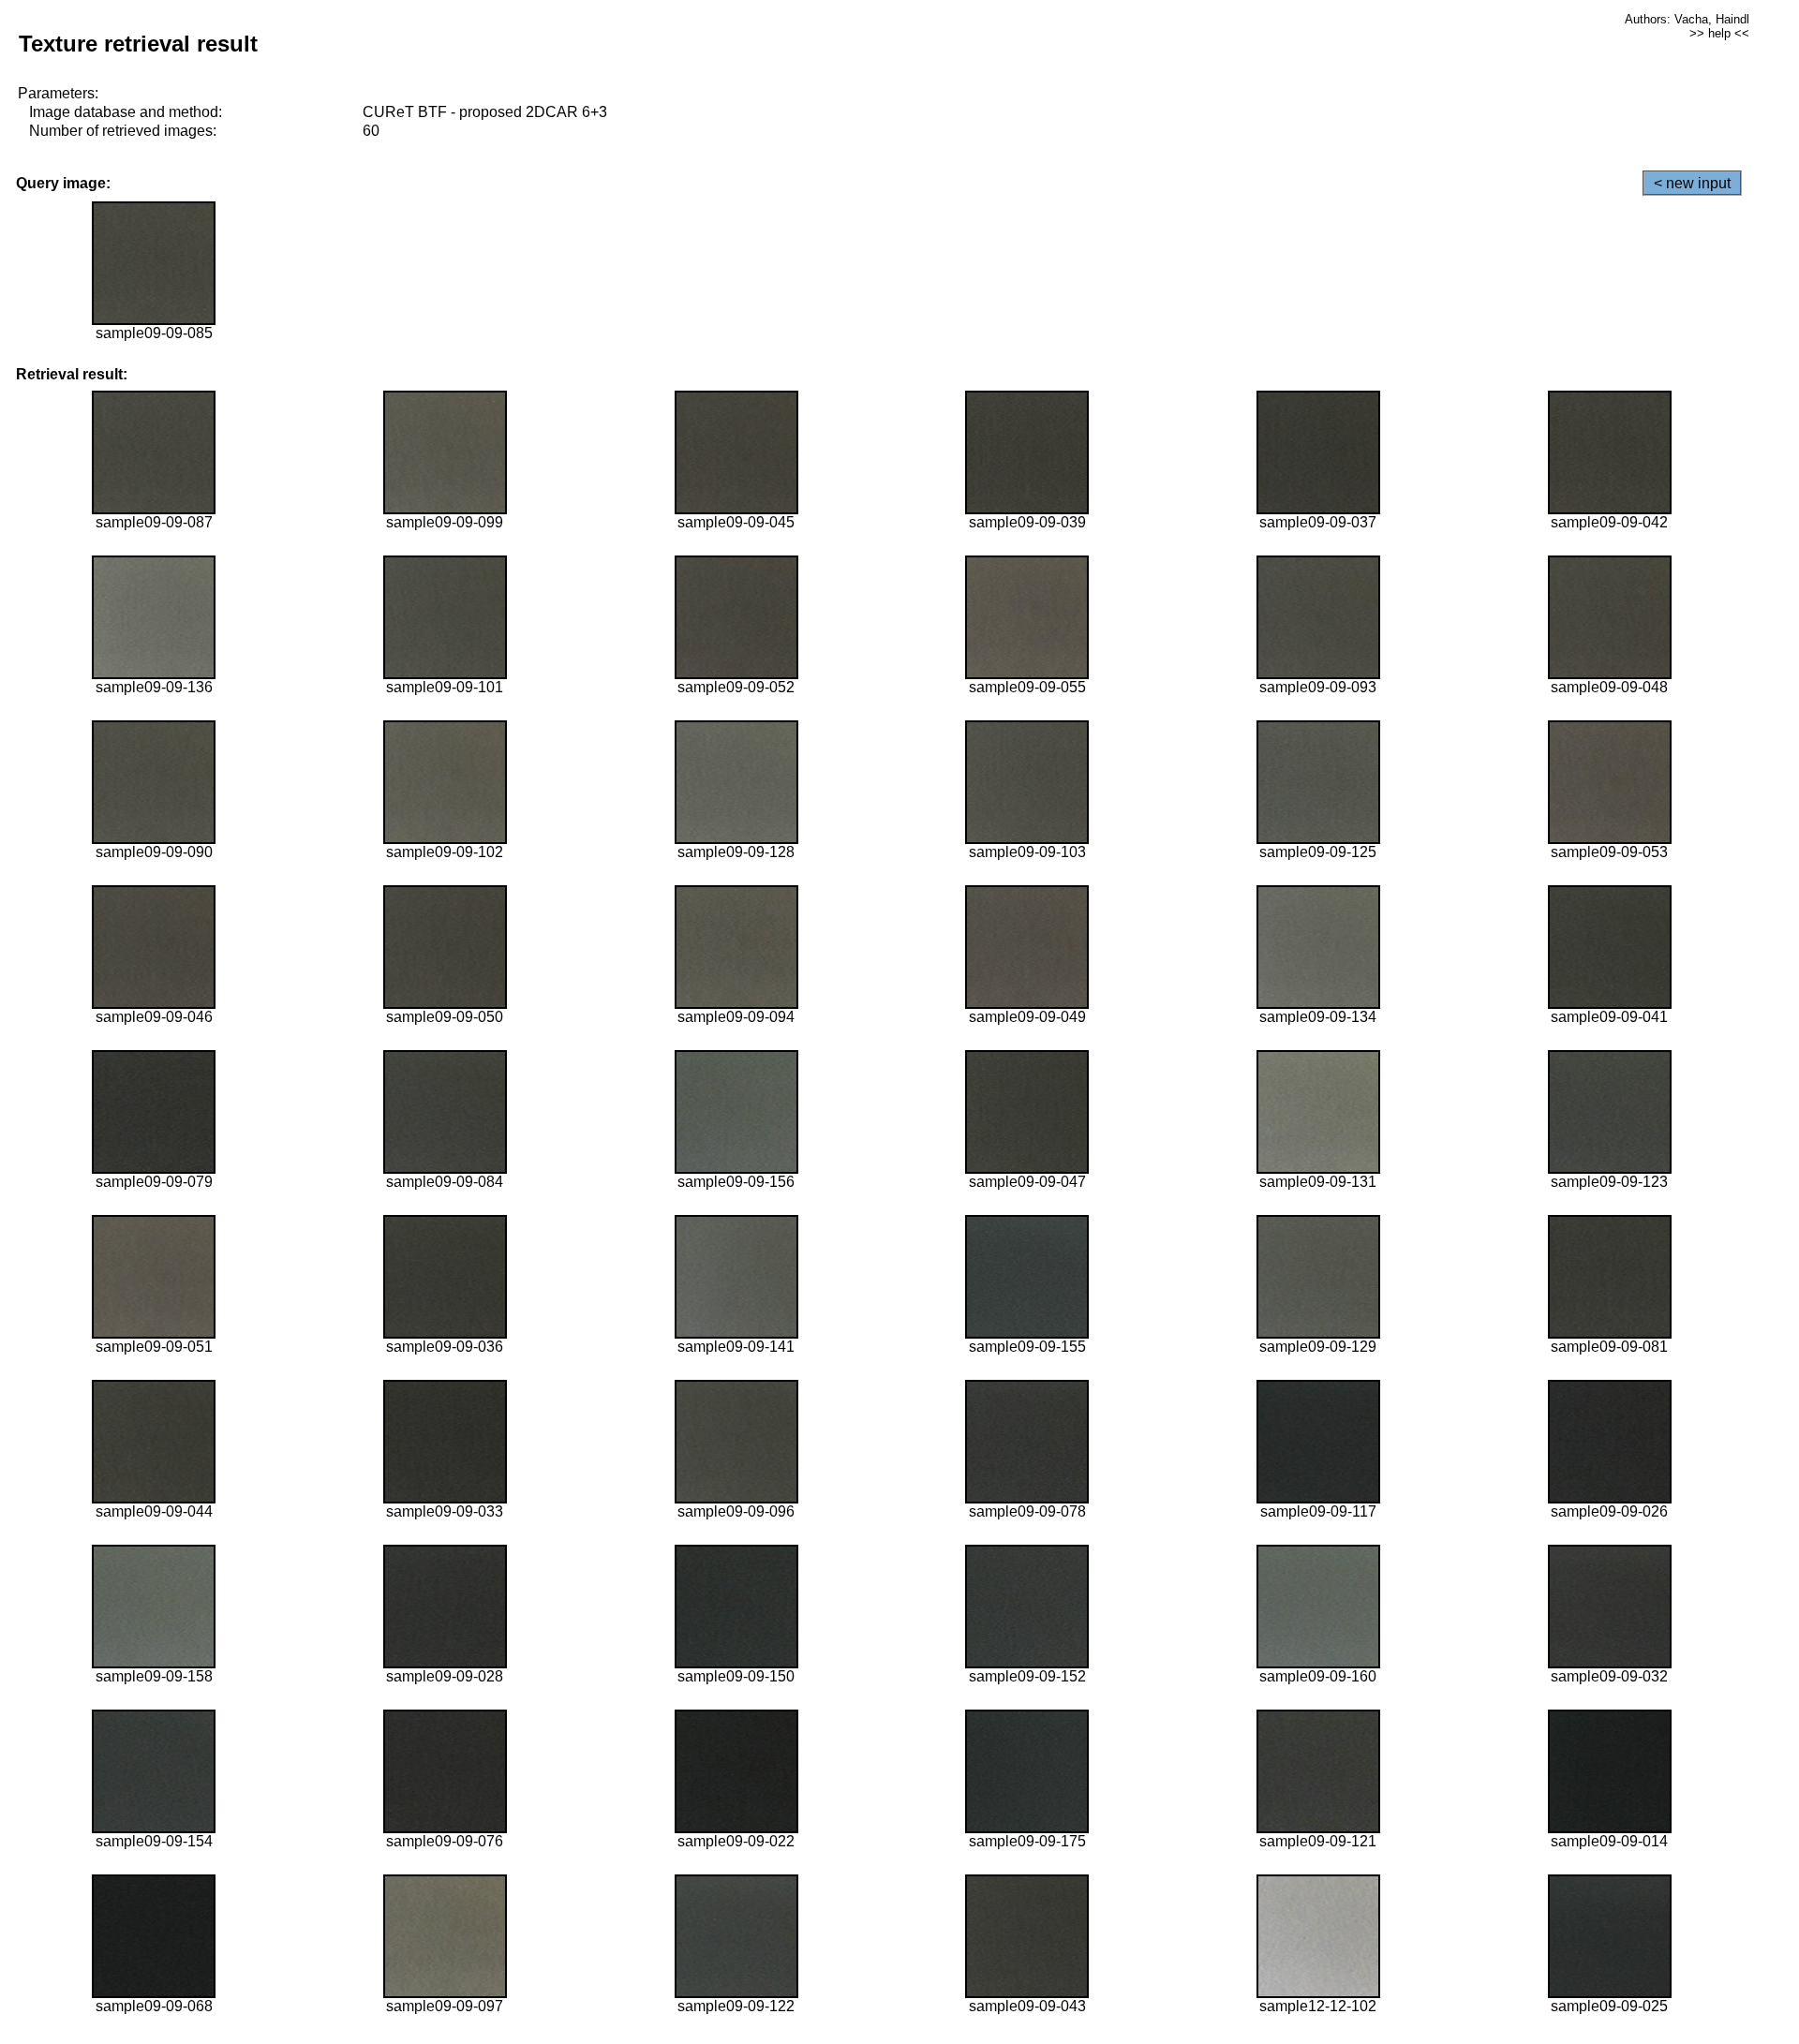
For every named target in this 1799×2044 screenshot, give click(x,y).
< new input (1692, 183)
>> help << (1719, 33)
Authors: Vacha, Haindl (1687, 19)
